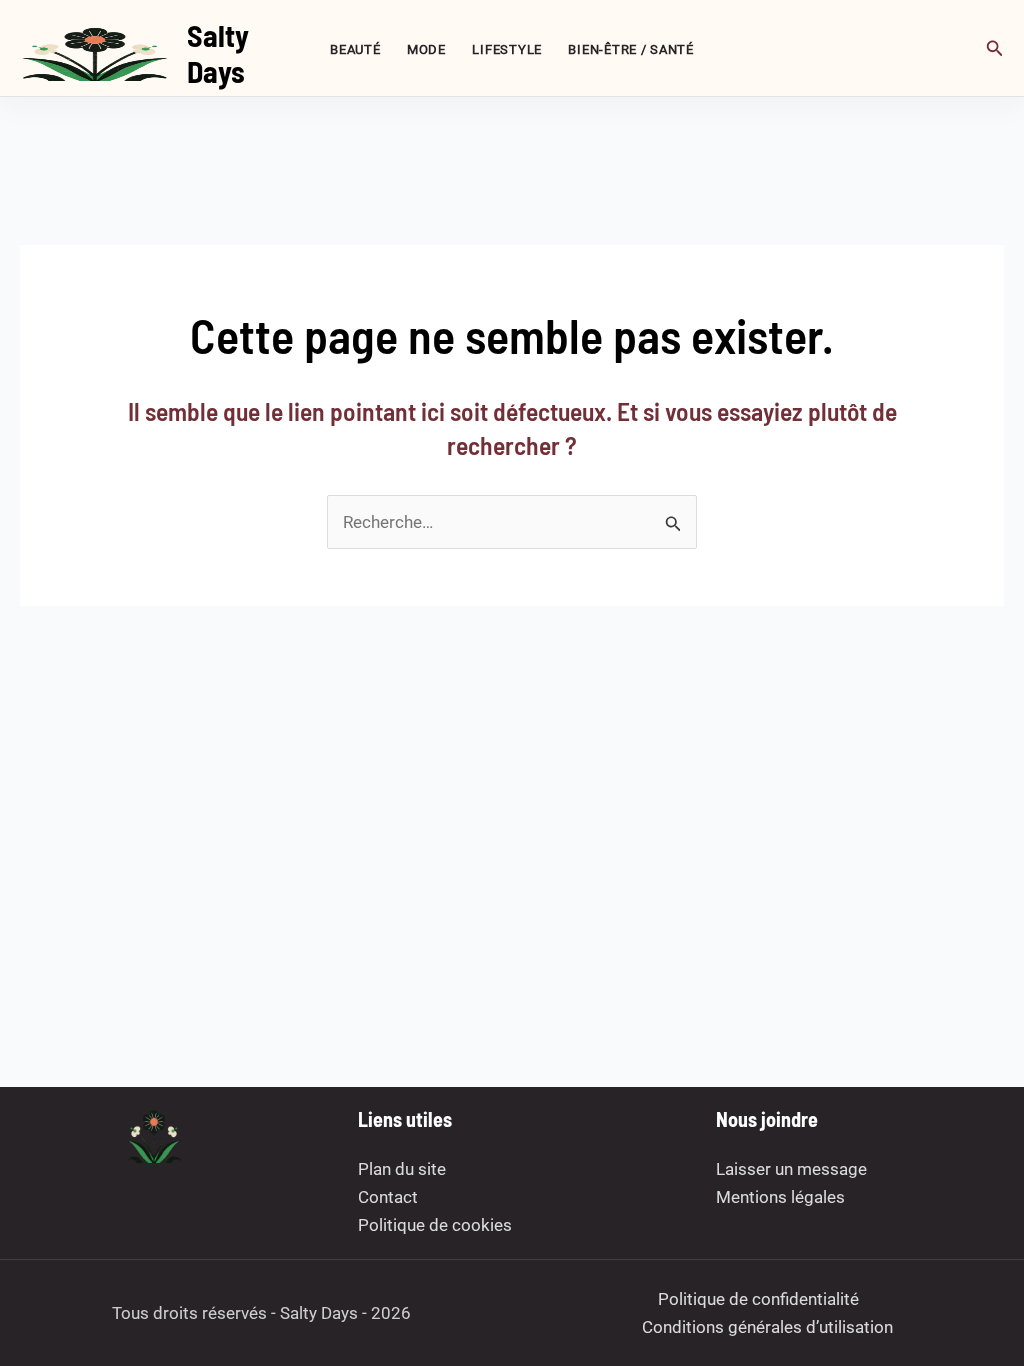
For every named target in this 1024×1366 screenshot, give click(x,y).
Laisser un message (791, 1169)
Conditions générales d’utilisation (767, 1327)
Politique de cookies (435, 1225)
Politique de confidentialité (758, 1299)
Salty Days (218, 53)
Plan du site (402, 1169)
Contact (388, 1197)
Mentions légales (780, 1197)
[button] (995, 48)
